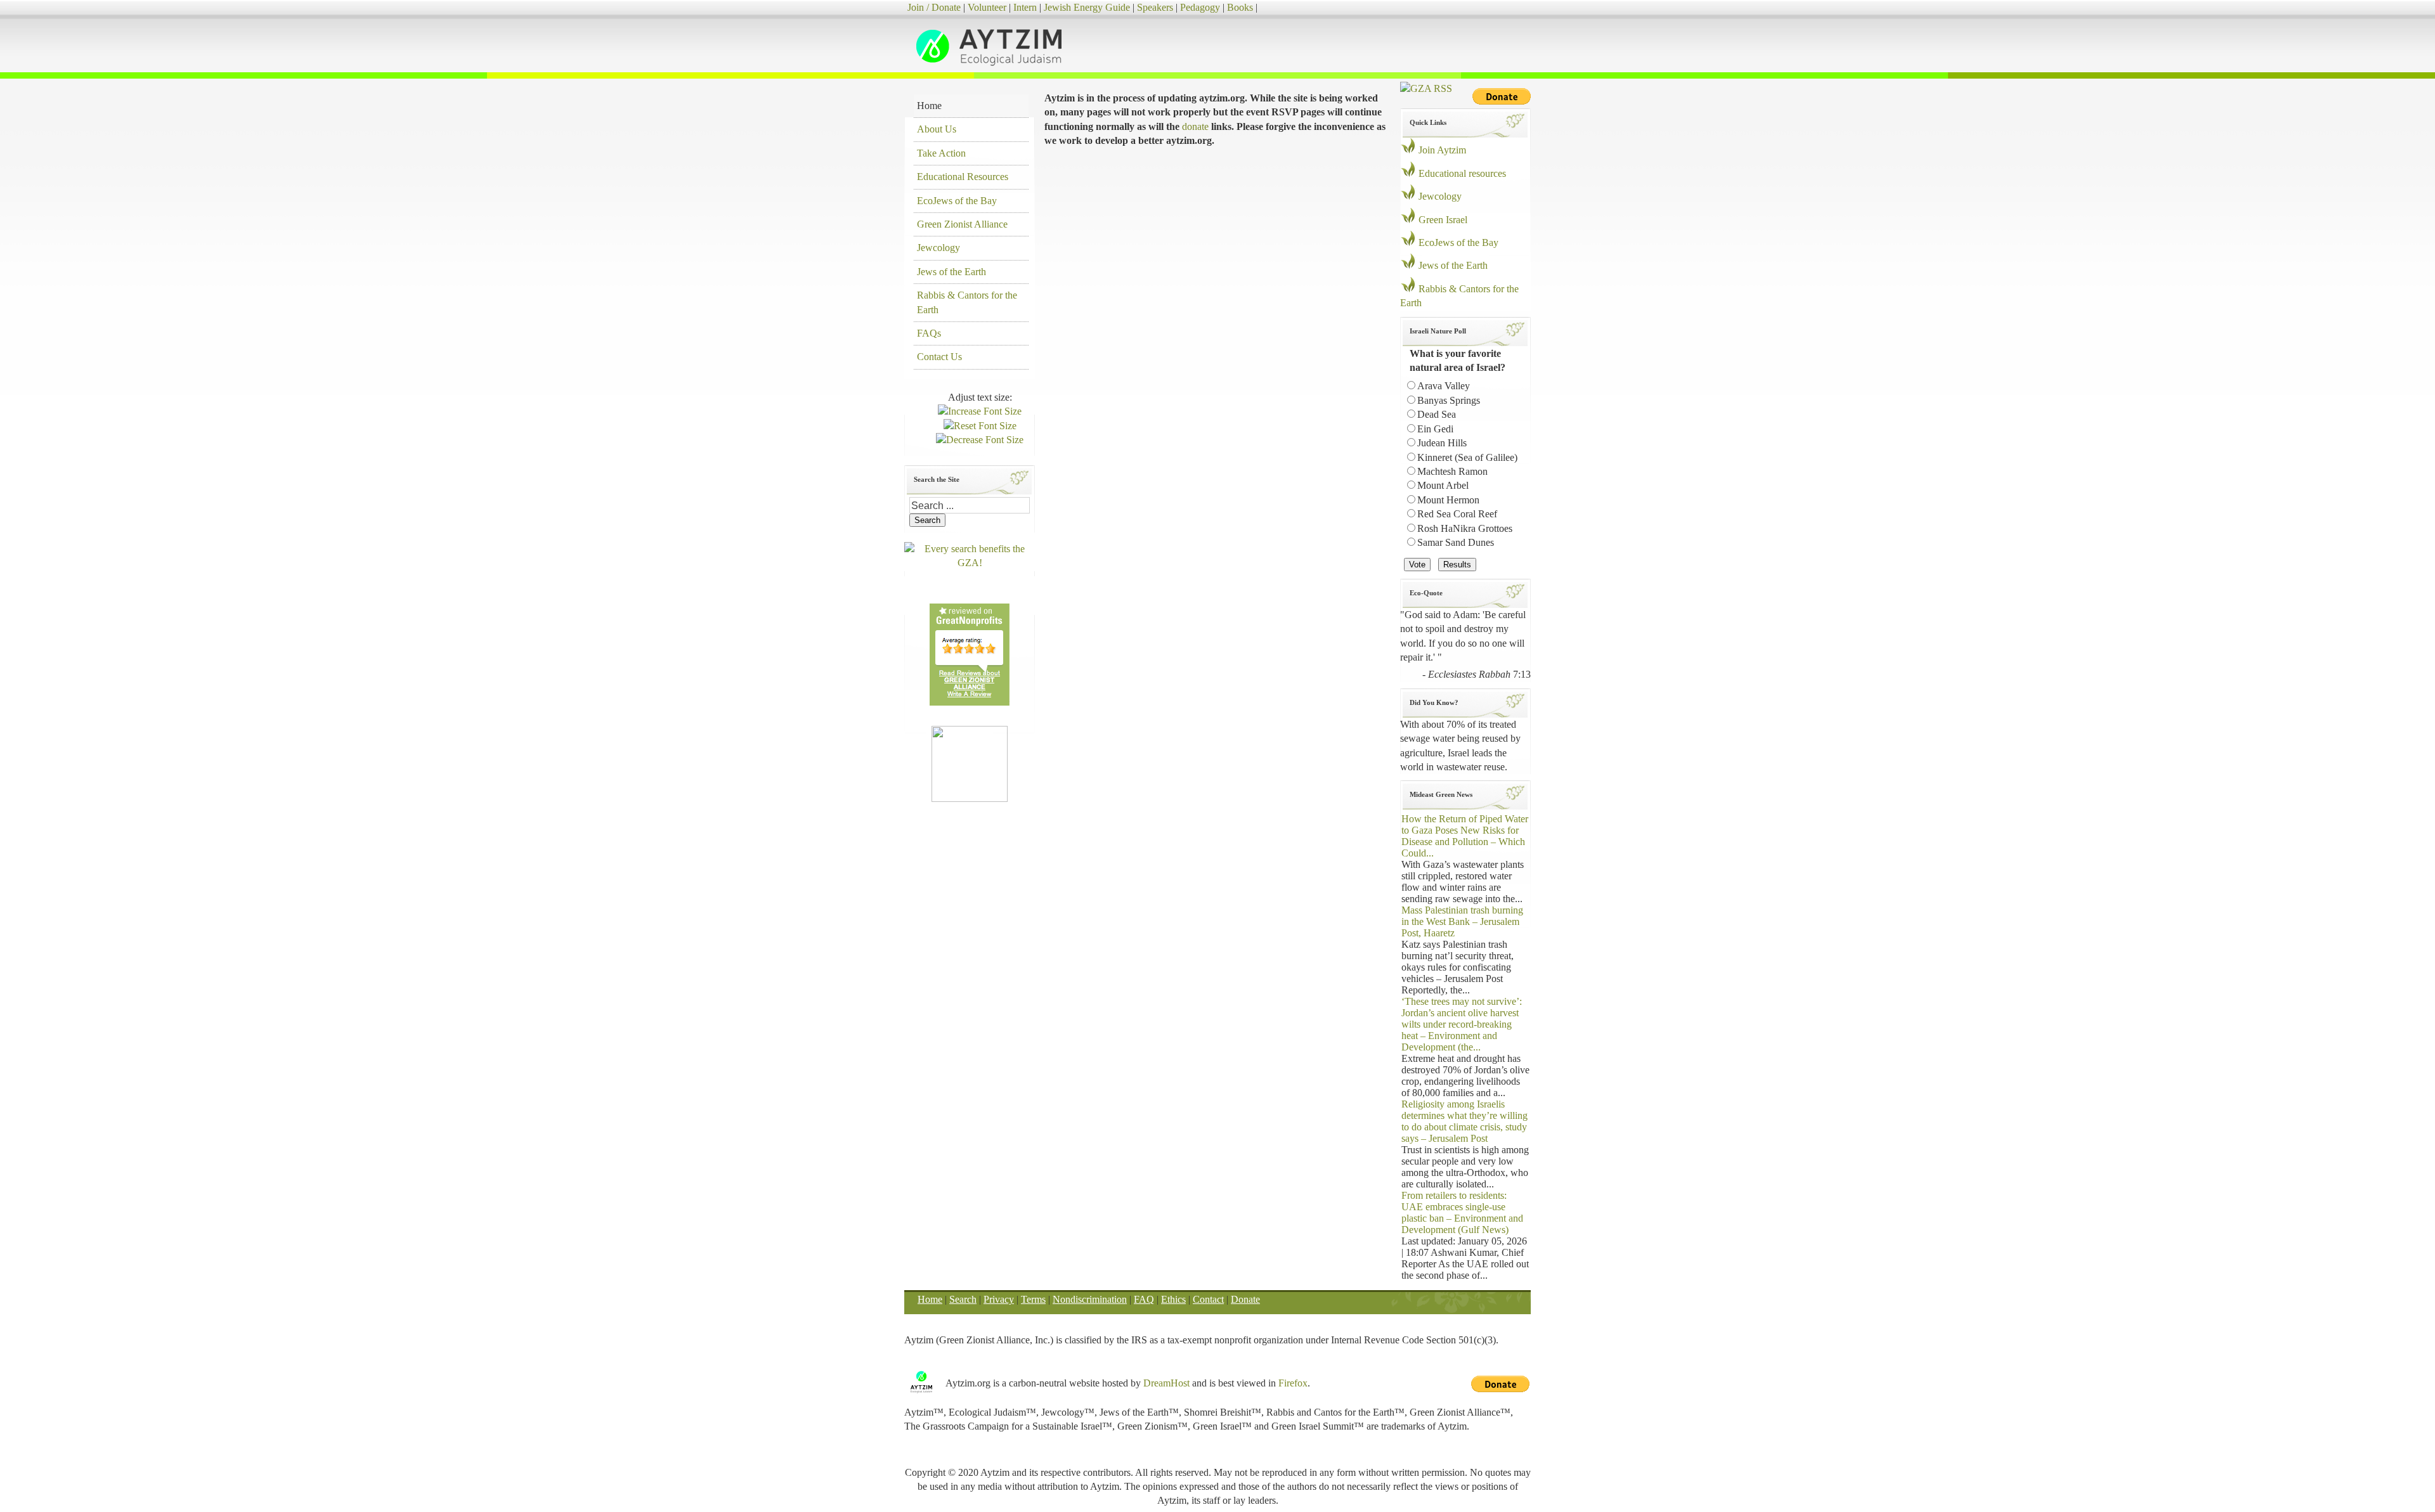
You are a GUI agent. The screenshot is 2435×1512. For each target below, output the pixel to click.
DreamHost (1166, 1383)
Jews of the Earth (1453, 265)
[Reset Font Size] (980, 426)
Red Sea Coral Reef (1457, 514)
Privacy (999, 1299)
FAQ (1144, 1299)
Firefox (1293, 1383)
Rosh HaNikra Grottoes (1465, 528)
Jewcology (1440, 196)
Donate (1245, 1299)
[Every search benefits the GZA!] (970, 563)
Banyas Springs (1449, 400)
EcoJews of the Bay (1458, 242)
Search (963, 1299)
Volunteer (987, 7)
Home (930, 1299)
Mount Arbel (1443, 485)
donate (1195, 126)
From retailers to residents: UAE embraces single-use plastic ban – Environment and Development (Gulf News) (1462, 1212)
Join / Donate (934, 7)
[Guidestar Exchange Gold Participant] (970, 763)
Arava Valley (1444, 386)
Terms (1033, 1299)
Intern (1025, 7)
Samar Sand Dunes (1456, 542)
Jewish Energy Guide (1087, 7)
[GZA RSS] (1426, 88)
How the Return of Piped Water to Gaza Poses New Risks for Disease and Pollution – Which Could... (1465, 836)
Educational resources (1462, 173)
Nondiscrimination (1090, 1299)
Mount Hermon (1448, 500)
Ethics (1173, 1299)
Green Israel (1443, 220)
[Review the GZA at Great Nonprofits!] (970, 702)
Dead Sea (1437, 414)
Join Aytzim (1442, 150)
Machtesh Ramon (1452, 471)
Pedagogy (1200, 7)
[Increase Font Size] (980, 411)
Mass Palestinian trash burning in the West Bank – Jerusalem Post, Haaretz (1462, 921)
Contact (1208, 1299)
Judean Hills (1442, 443)
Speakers (1155, 7)
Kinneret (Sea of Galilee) (1467, 457)
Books (1240, 7)
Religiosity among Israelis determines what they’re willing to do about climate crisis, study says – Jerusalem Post (1464, 1121)
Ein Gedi (1435, 429)
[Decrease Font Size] (980, 440)
